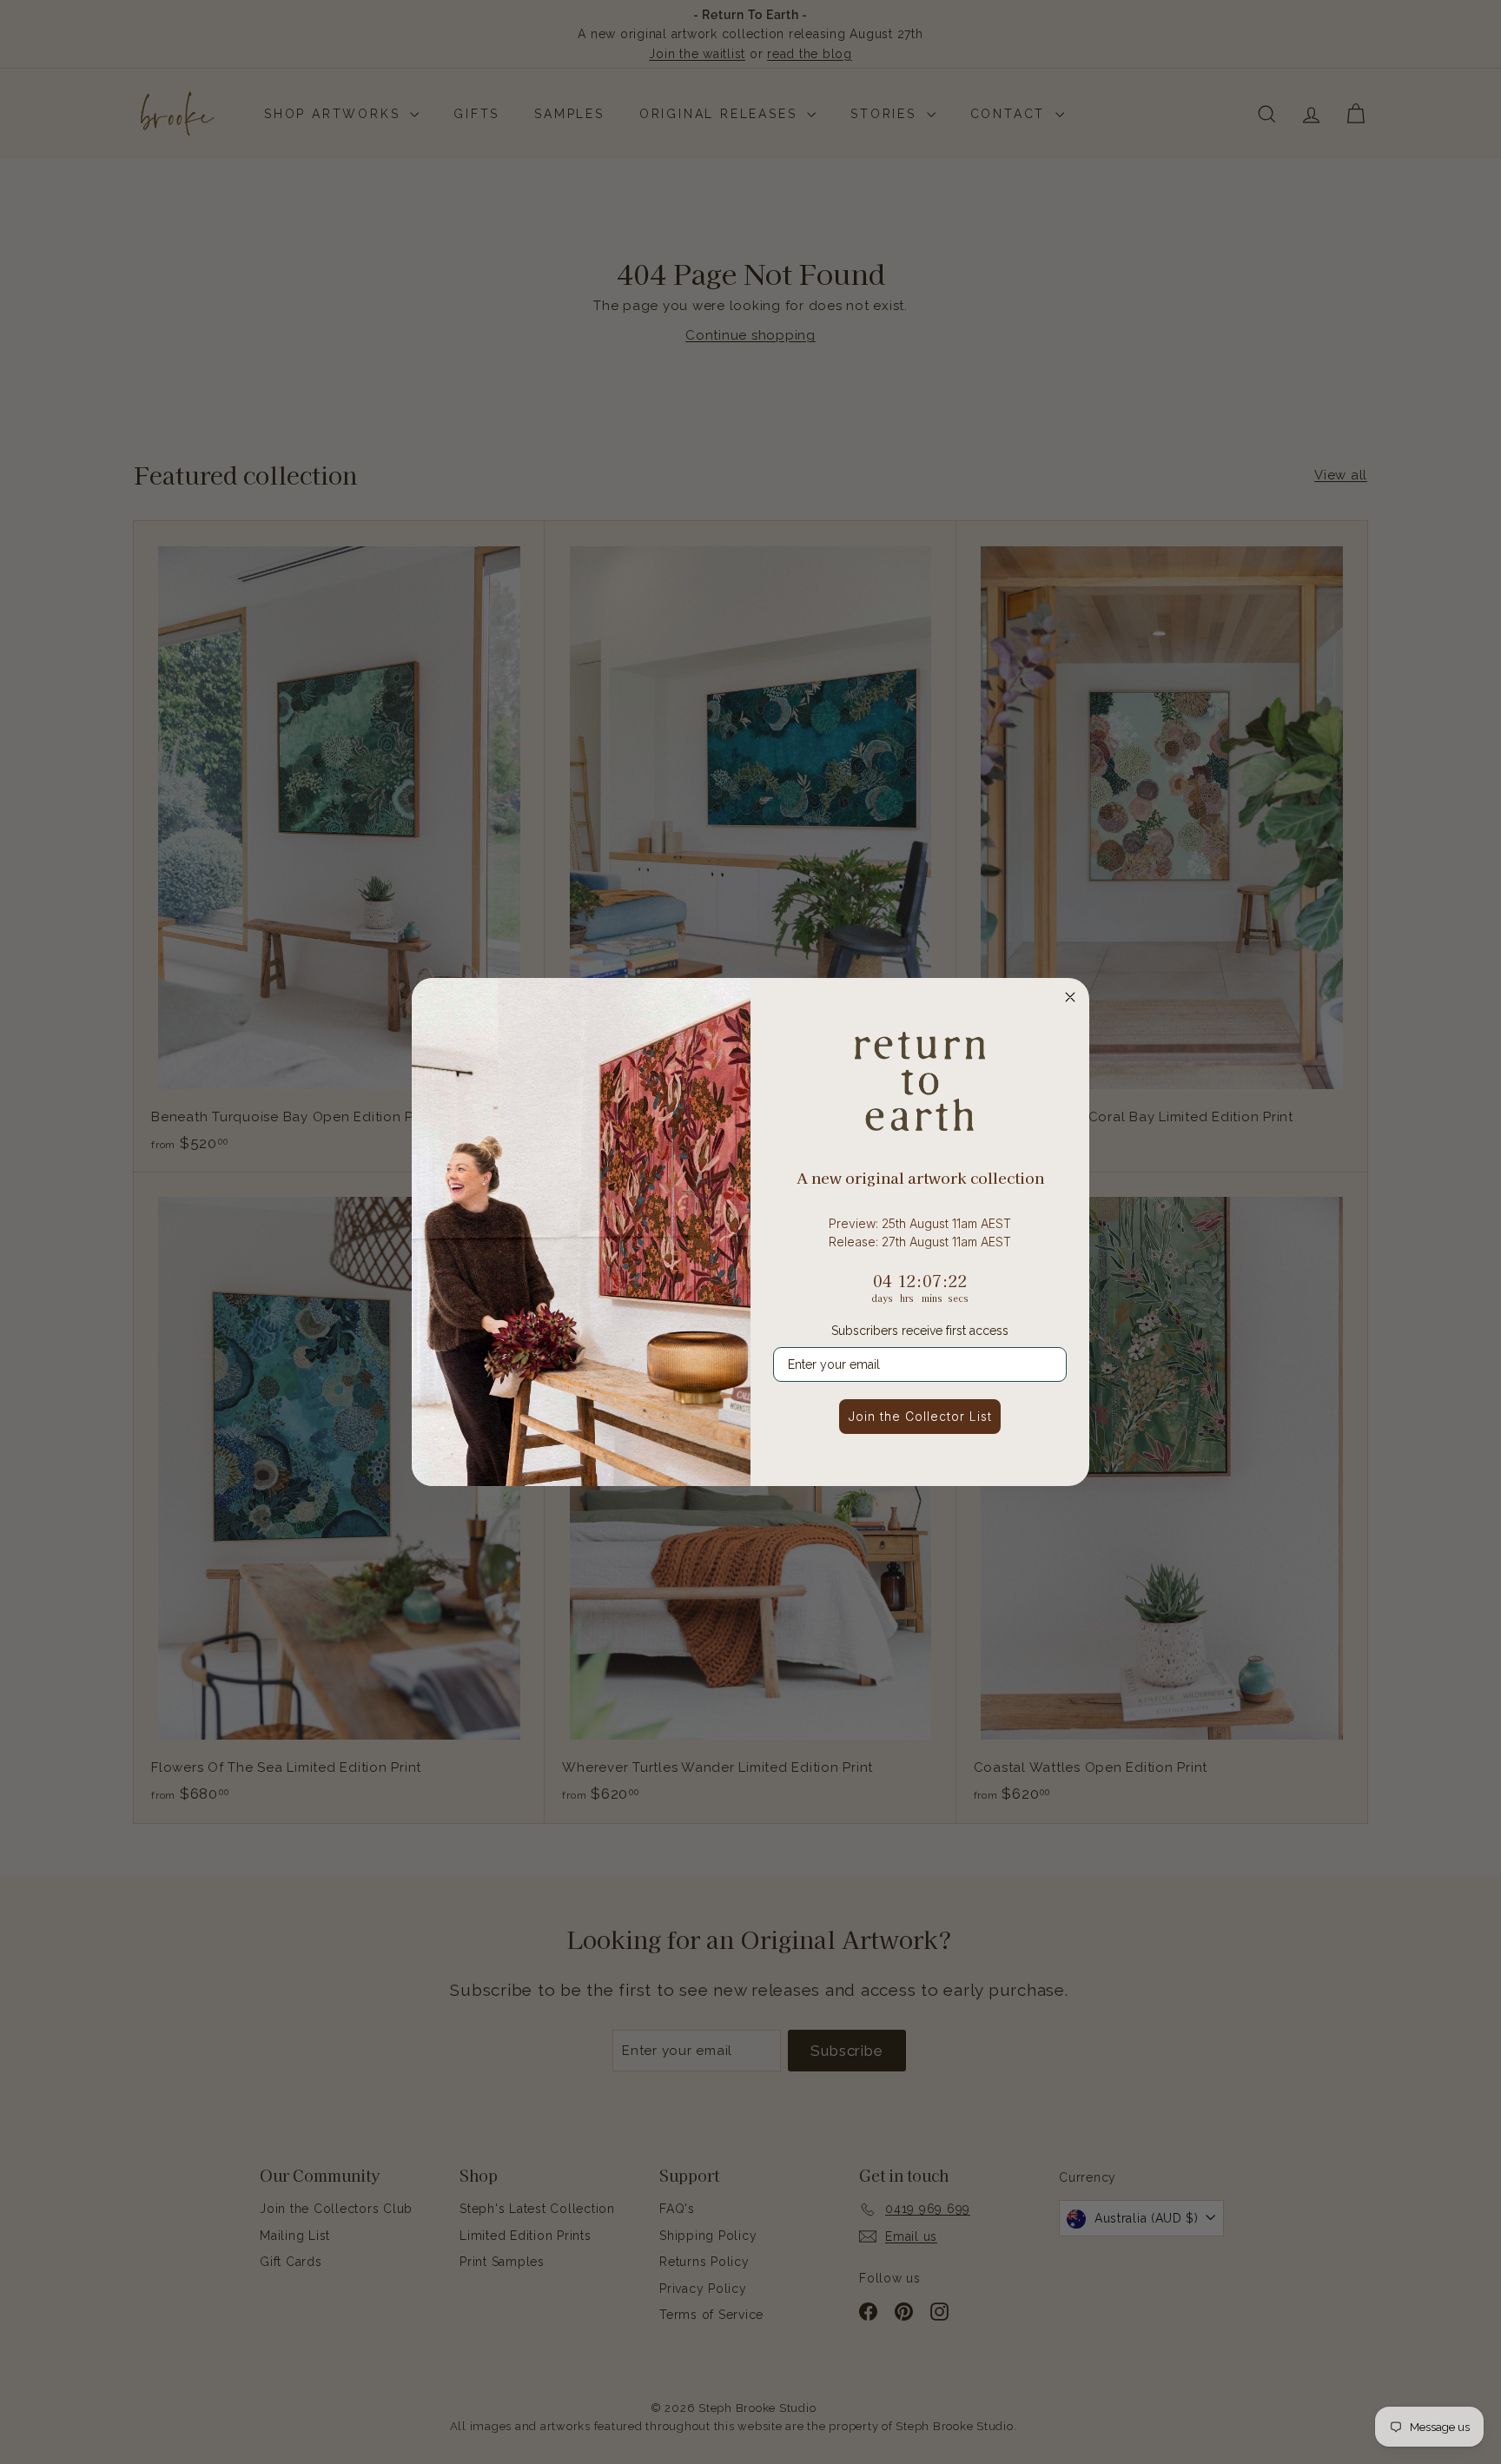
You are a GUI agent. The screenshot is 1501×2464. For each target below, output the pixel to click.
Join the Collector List (920, 1416)
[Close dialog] (1070, 997)
